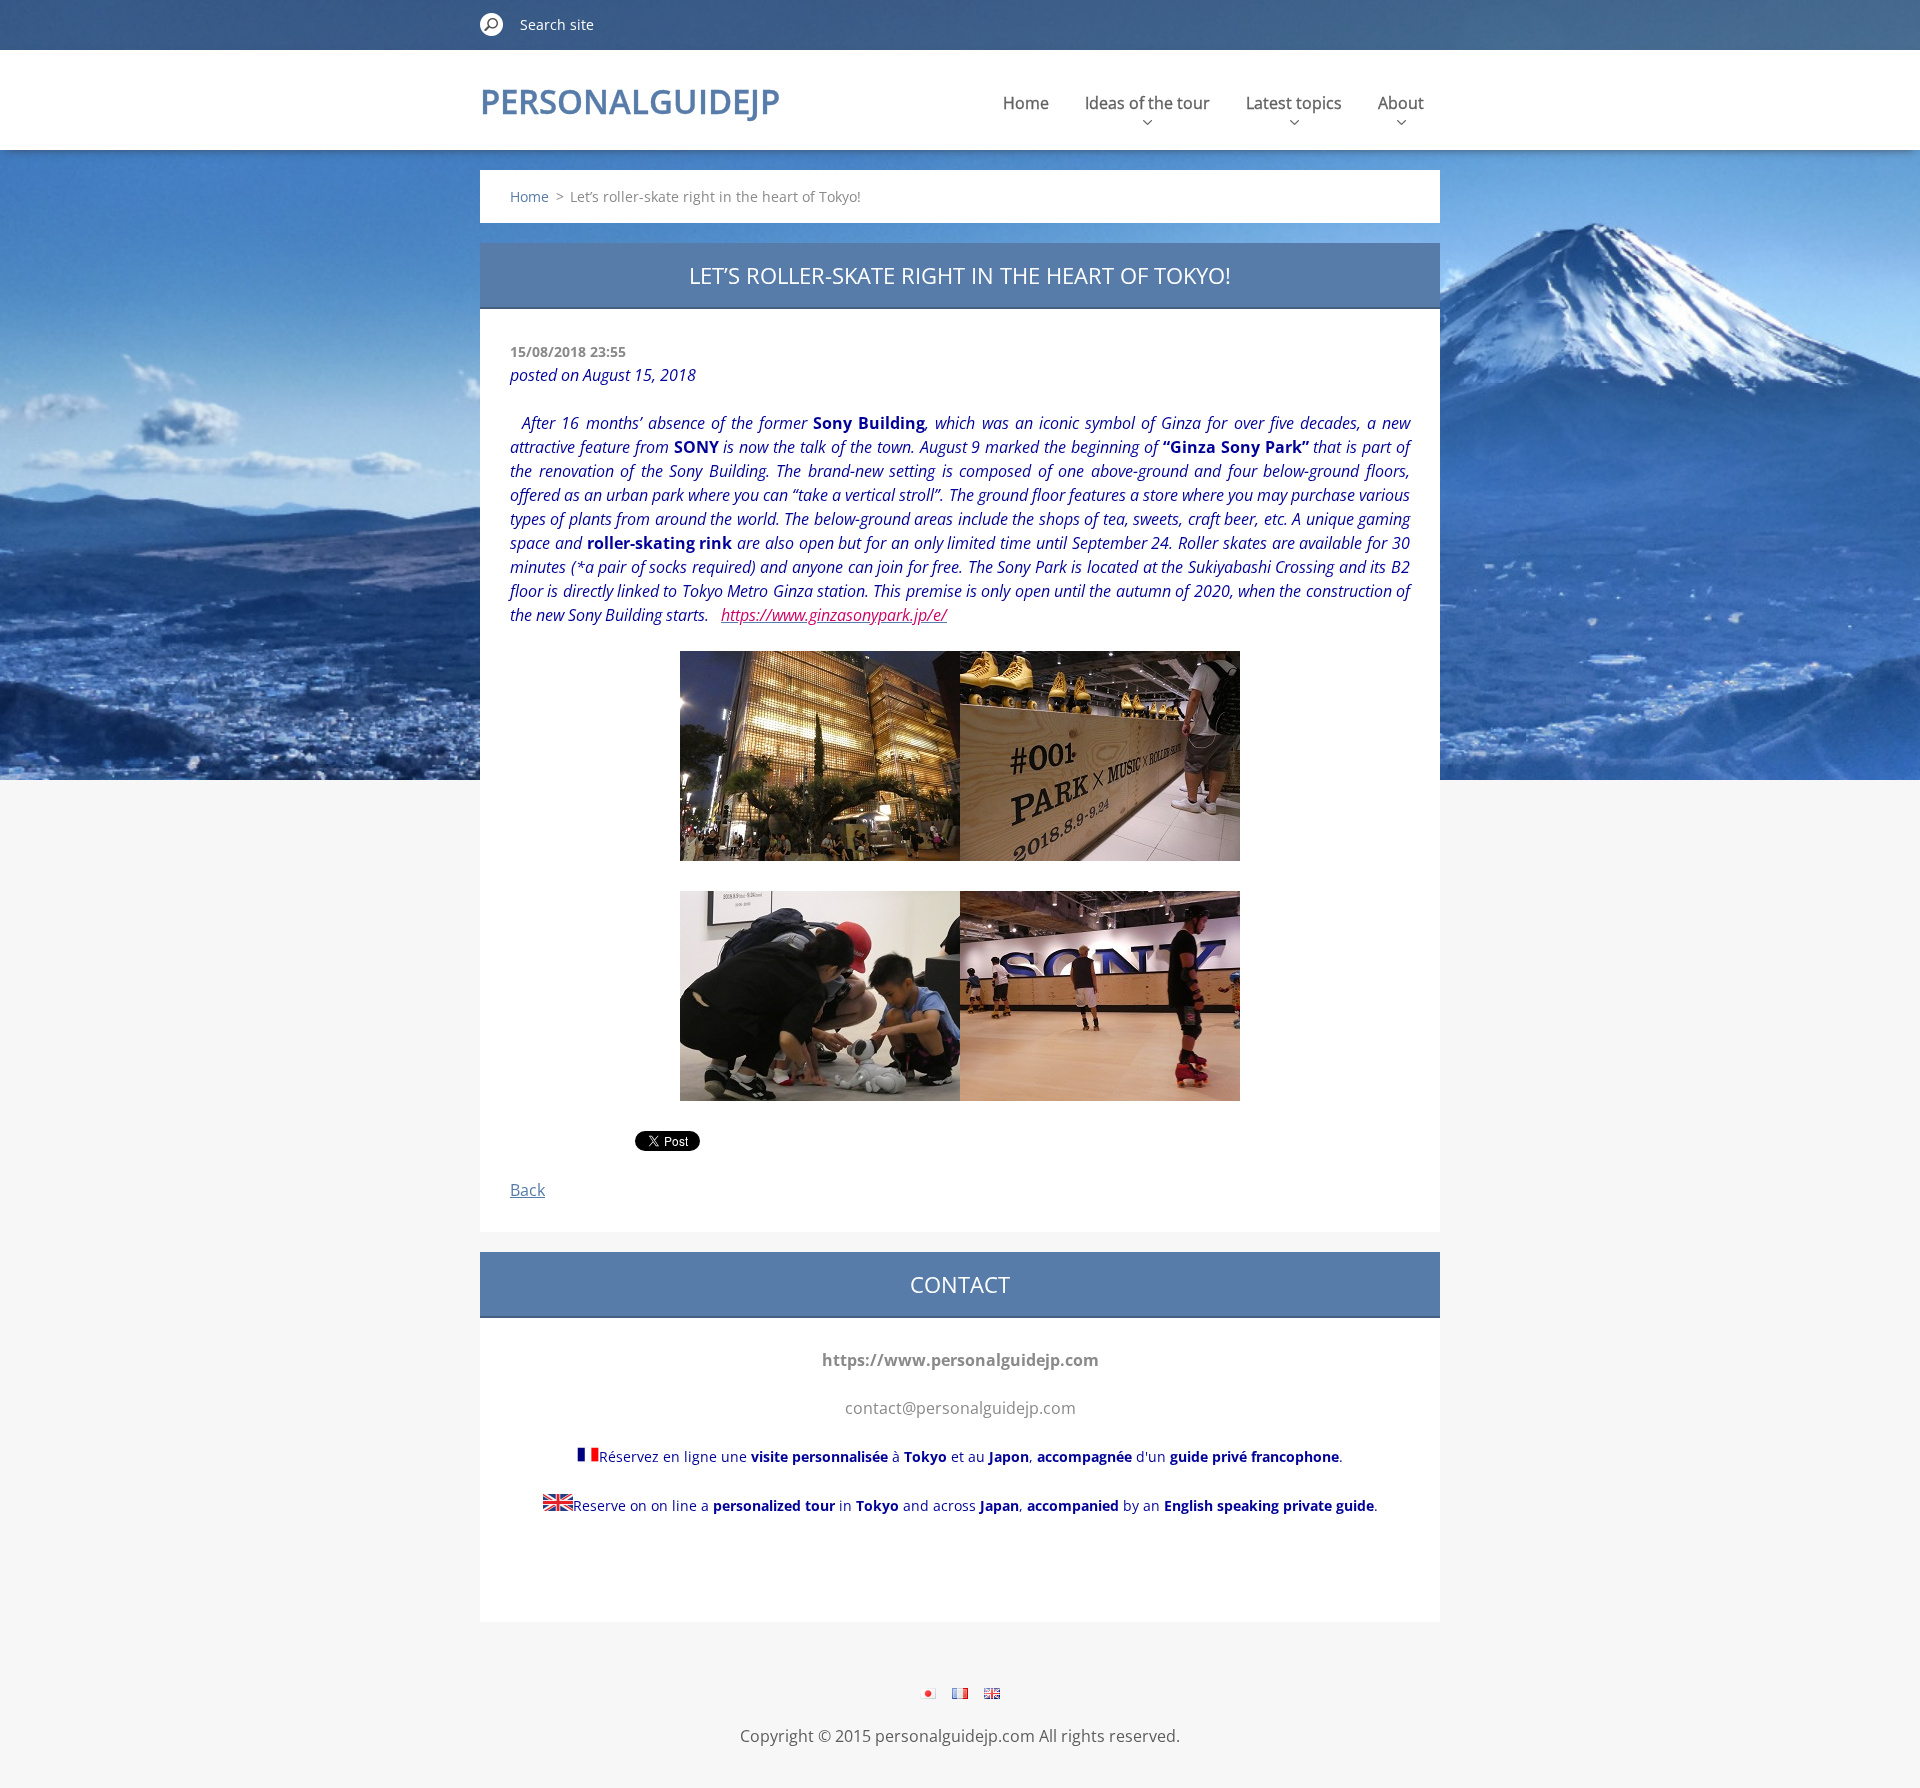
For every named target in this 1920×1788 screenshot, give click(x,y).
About (1401, 103)
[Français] (960, 1693)
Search (492, 24)
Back (527, 1190)
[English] (992, 1693)
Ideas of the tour (1147, 103)
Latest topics (1294, 103)
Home (1026, 103)
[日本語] (928, 1693)
